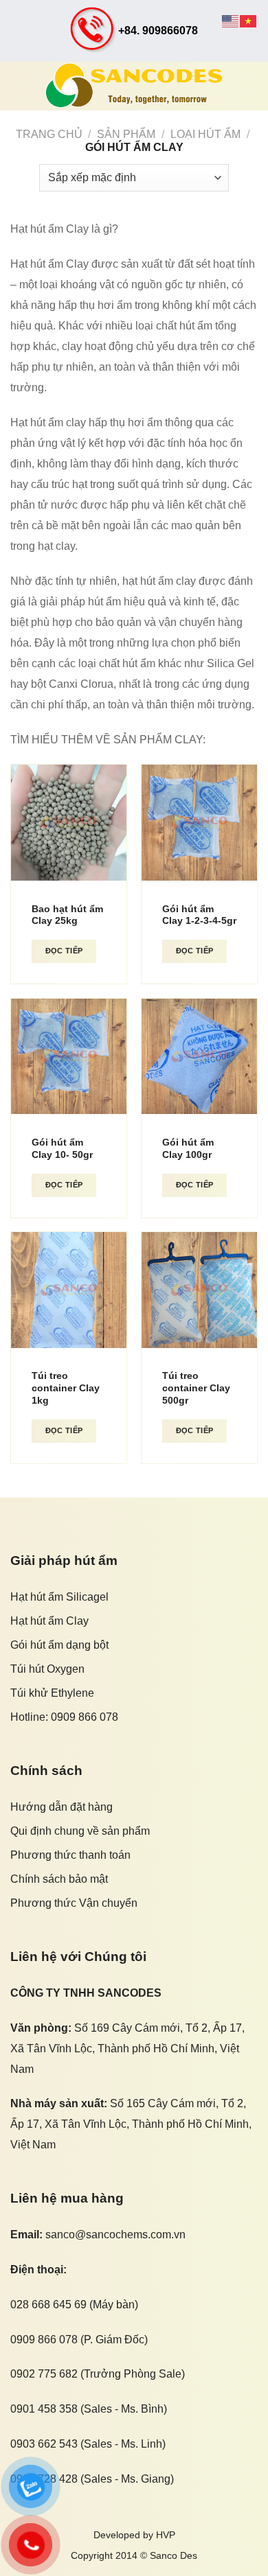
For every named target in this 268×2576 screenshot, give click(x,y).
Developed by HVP (134, 2535)
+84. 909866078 (158, 31)
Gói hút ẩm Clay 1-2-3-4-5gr (199, 915)
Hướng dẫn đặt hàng (62, 1807)
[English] (231, 20)
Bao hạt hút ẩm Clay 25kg (67, 915)
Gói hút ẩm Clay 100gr (188, 1149)
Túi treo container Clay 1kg (66, 1388)
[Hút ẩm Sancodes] (134, 86)
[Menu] (19, 85)
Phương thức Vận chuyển (74, 1903)
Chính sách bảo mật (59, 1879)
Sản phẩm (126, 134)
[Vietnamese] (249, 20)
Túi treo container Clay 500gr (196, 1388)
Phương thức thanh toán (70, 1855)
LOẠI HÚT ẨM (205, 134)
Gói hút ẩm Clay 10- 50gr (62, 1149)
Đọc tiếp (64, 951)
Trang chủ (49, 134)
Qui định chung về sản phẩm (80, 1831)
